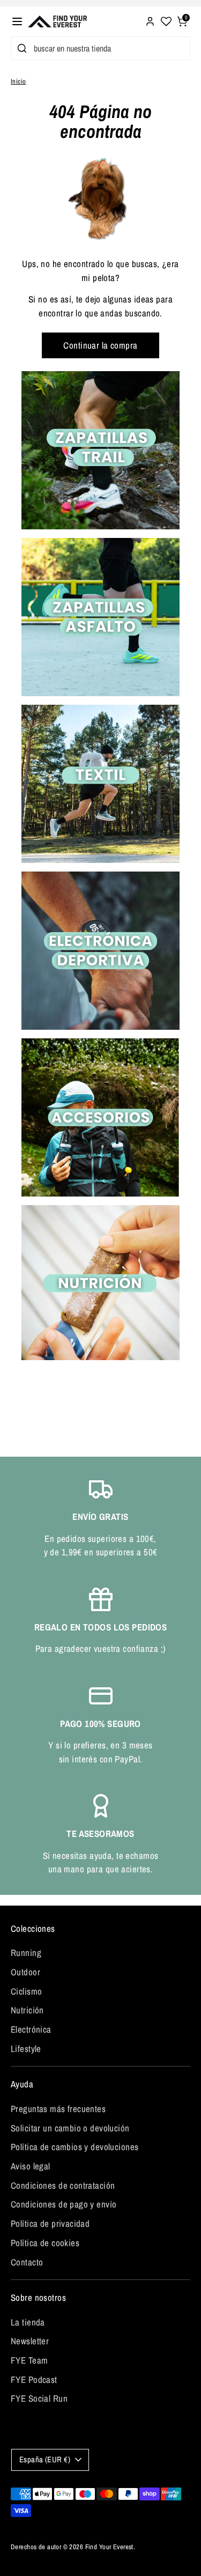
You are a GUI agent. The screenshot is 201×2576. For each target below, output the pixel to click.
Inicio (18, 81)
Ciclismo (26, 1991)
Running (26, 1953)
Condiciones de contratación (63, 2185)
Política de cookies (45, 2243)
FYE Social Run (39, 2398)
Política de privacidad (50, 2223)
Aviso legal (31, 2166)
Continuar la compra (100, 345)
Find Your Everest (109, 2547)
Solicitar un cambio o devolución (70, 2128)
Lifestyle (26, 2049)
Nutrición (27, 2010)
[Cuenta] (150, 20)
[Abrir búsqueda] (20, 48)
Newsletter (30, 2341)
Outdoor (25, 1972)
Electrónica (31, 2029)
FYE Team (29, 2360)
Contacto (27, 2262)
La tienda (28, 2322)
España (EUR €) (45, 2460)
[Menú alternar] (17, 21)
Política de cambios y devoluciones (75, 2147)
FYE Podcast (34, 2379)
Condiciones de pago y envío (64, 2204)
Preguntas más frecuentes (58, 2109)
